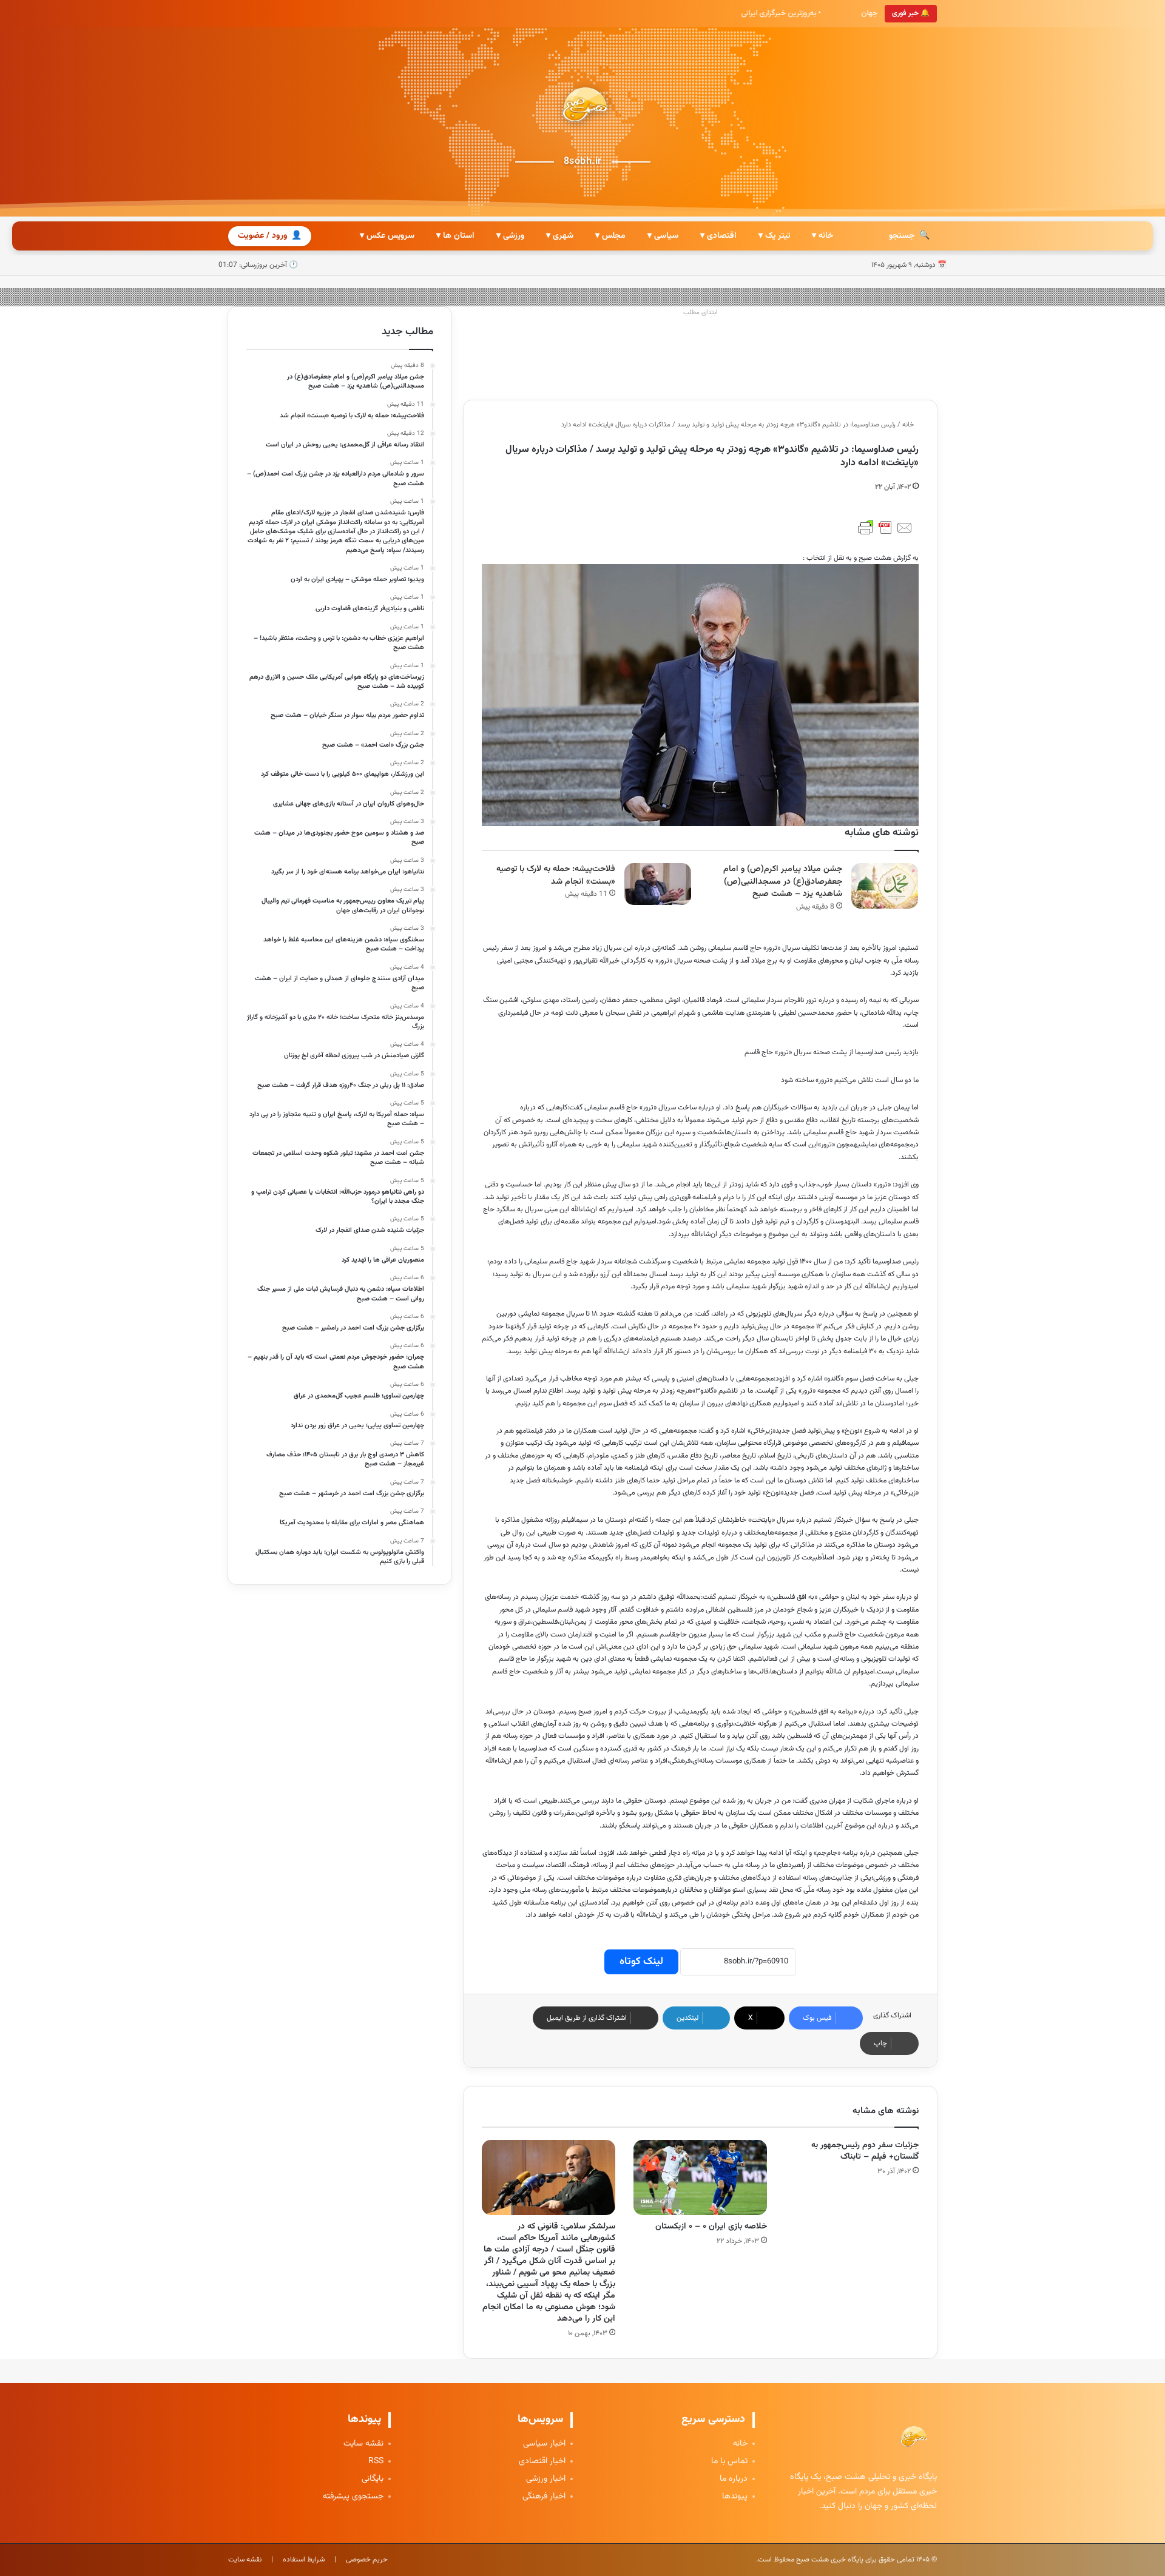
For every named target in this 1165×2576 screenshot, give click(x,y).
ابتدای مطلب (701, 313)
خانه (909, 425)
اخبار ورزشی (546, 2479)
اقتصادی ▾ (718, 236)
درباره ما (734, 2479)
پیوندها (735, 2497)
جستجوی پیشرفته (353, 2497)
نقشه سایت (363, 2444)
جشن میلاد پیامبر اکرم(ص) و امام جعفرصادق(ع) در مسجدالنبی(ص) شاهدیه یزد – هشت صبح (783, 882)
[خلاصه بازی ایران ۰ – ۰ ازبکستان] (700, 2177)
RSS (376, 2462)
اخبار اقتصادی (542, 2462)
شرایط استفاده (304, 2560)
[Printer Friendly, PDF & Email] (885, 528)
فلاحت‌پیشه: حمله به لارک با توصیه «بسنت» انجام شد (556, 876)
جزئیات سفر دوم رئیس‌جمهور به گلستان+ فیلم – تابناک (865, 2151)
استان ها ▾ (455, 236)
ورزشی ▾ (510, 236)
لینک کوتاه (641, 1962)
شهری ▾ (560, 236)
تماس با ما (729, 2462)
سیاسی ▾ (663, 236)
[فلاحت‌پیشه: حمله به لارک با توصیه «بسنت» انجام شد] (658, 884)
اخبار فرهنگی (544, 2497)
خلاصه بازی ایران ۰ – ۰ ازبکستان (711, 2227)
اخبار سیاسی (544, 2444)
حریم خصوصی (367, 2560)
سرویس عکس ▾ (387, 236)
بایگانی (373, 2479)
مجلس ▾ (610, 236)
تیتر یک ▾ (774, 236)
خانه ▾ (822, 236)
